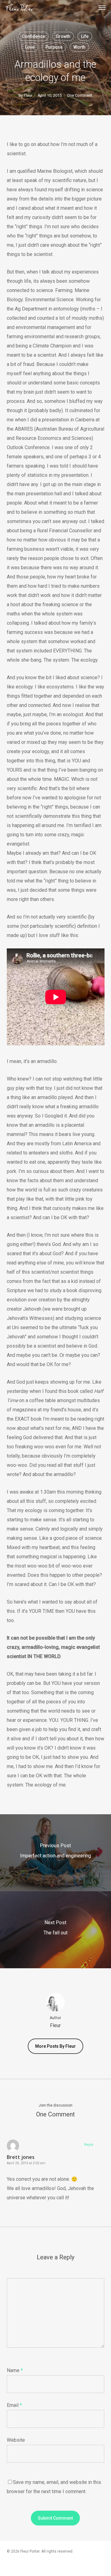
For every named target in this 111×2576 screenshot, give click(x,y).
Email (14, 2405)
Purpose (54, 47)
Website (16, 2440)
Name (15, 2370)
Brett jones (21, 2157)
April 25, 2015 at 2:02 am (26, 2163)
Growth (63, 36)
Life (85, 36)
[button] (102, 7)
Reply (89, 2145)
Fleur (28, 95)
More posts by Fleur (55, 2046)
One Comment (80, 95)
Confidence (33, 36)
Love (30, 47)
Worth (79, 47)
